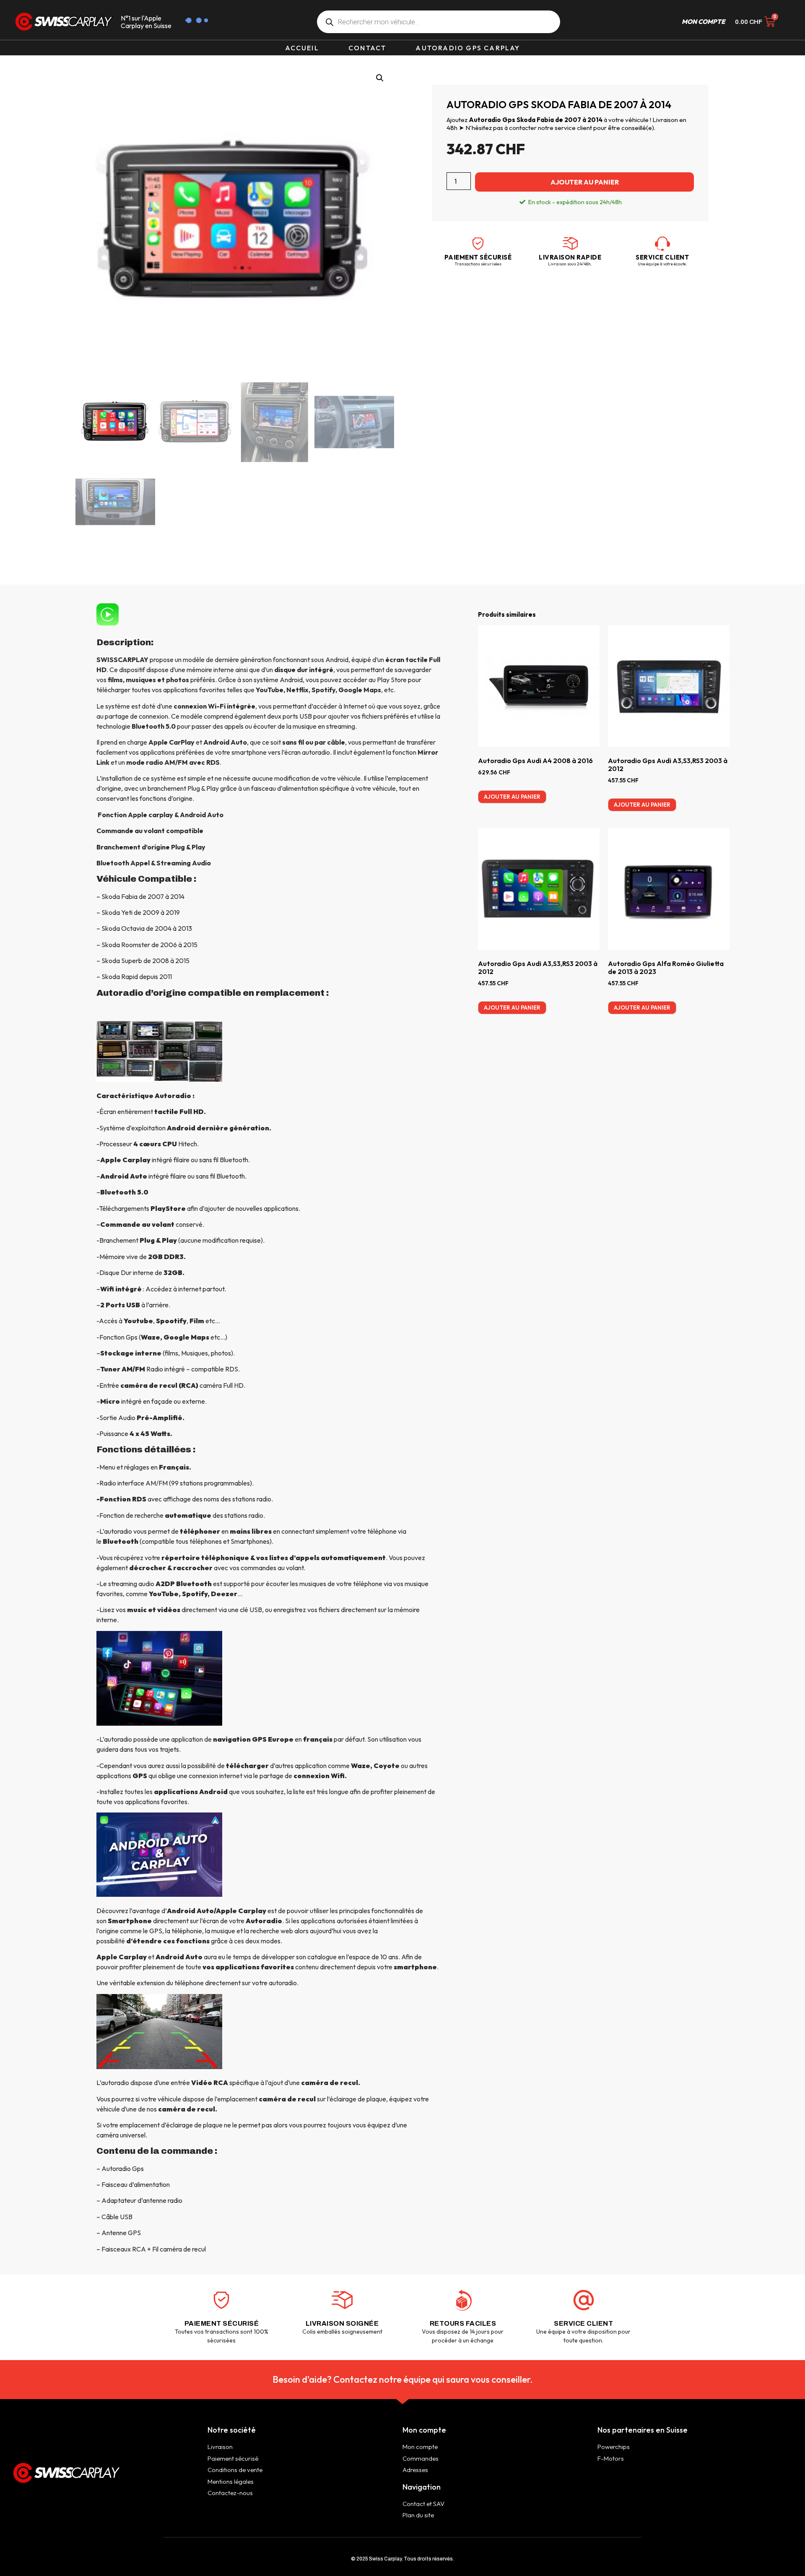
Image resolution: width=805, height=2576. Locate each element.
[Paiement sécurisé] (478, 244)
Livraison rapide (570, 257)
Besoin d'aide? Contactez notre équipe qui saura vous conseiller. (403, 2379)
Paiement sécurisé (478, 257)
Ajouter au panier (585, 182)
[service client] (662, 244)
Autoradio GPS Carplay (468, 48)
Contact (367, 48)
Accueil (302, 48)
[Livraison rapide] (570, 244)
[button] (380, 78)
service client (662, 257)
